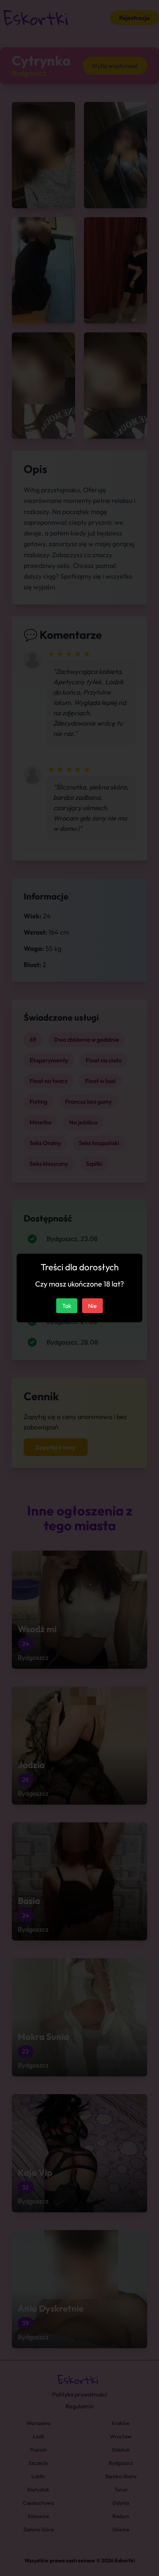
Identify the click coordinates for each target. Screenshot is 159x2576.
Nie (92, 1306)
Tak (67, 1306)
